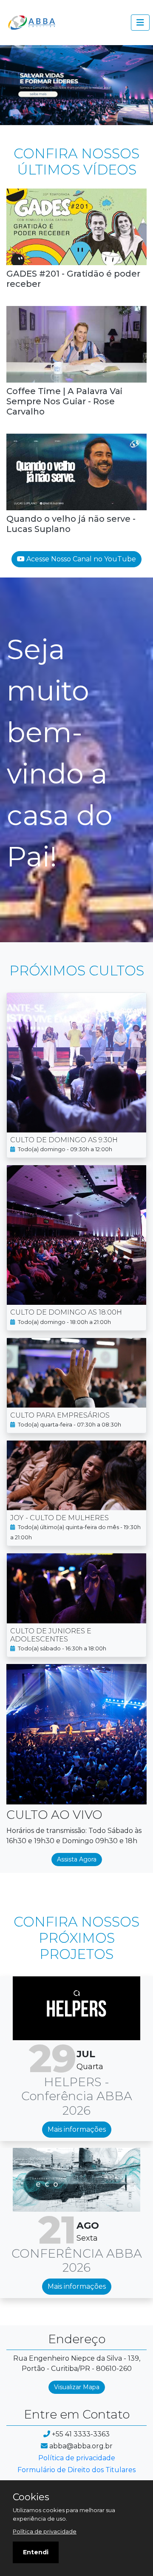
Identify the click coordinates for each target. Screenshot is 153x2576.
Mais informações (77, 2129)
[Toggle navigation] (140, 23)
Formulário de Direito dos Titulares (76, 2470)
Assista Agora (77, 1859)
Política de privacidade (77, 2458)
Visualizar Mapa (77, 2387)
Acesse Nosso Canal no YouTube (80, 559)
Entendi (36, 2552)
